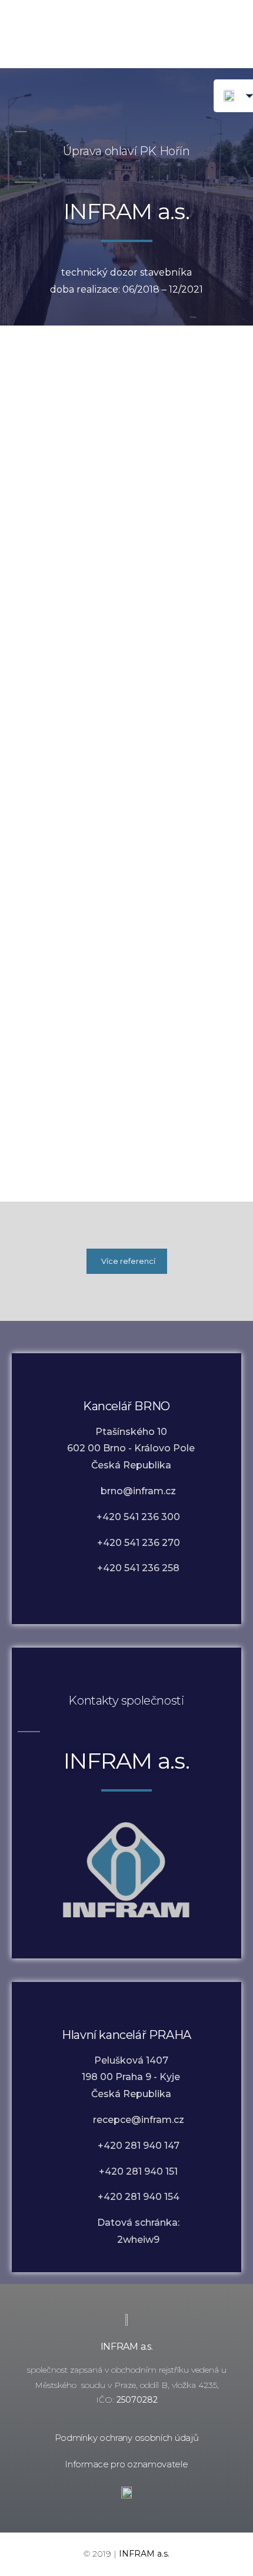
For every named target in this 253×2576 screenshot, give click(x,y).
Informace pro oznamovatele (126, 2464)
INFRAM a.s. (126, 2347)
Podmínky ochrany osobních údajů (127, 2438)
